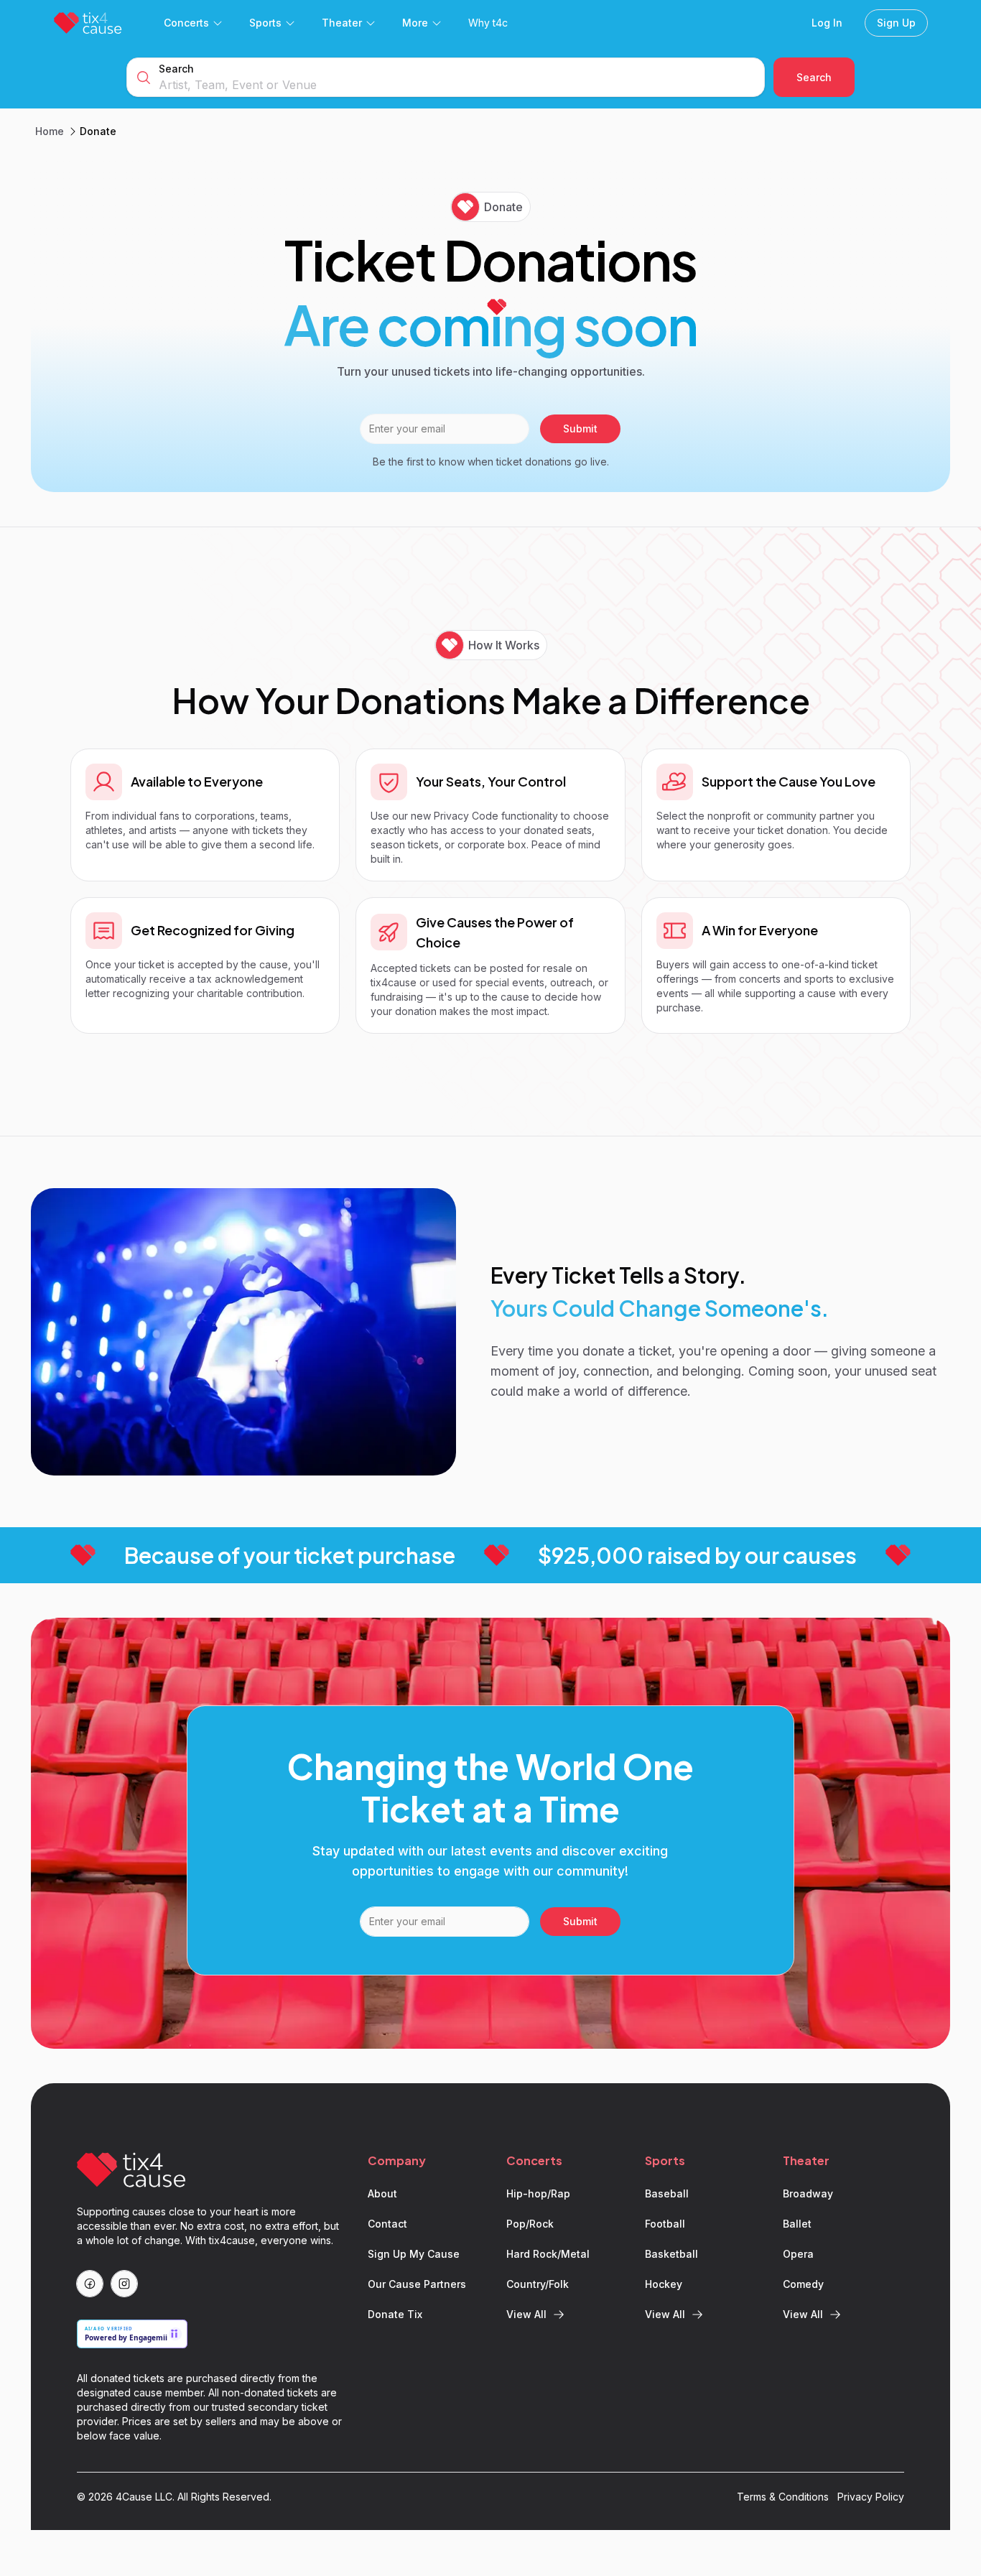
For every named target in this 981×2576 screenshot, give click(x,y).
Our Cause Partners (417, 2284)
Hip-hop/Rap (538, 2193)
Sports (265, 23)
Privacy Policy (871, 2497)
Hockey (664, 2284)
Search (176, 69)
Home (50, 131)
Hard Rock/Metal (548, 2254)
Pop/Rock (530, 2224)
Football (665, 2224)
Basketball (671, 2254)
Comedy (803, 2284)
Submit (580, 428)
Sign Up (896, 23)
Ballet (797, 2224)
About (382, 2193)
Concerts (186, 23)
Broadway (808, 2193)
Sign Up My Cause (414, 2254)
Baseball (667, 2193)
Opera (798, 2254)
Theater (342, 23)
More (415, 23)
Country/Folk (538, 2284)
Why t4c (488, 23)
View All (526, 2314)
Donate (98, 131)
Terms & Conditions (783, 2497)
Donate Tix (395, 2314)
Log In (827, 23)
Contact (387, 2224)
